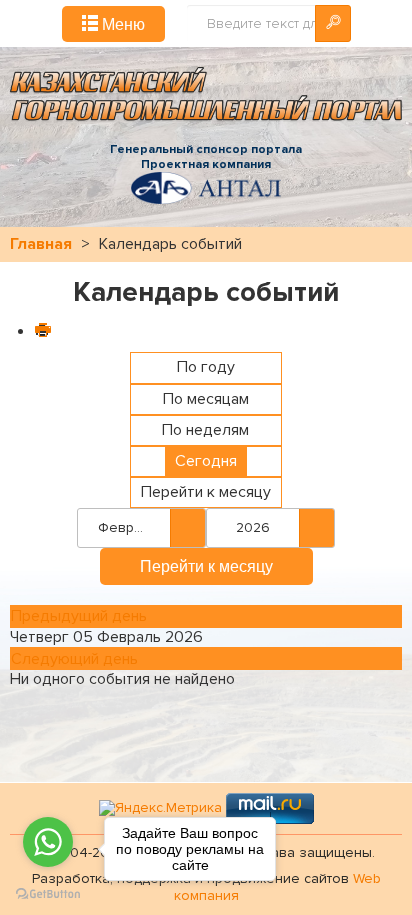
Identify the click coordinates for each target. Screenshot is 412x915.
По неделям (205, 430)
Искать (333, 23)
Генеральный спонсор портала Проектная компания (206, 157)
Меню (121, 23)
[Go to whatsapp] (48, 842)
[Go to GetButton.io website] (48, 894)
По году (206, 367)
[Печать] (42, 332)
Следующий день (74, 659)
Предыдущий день (79, 616)
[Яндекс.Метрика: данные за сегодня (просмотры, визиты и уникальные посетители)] (160, 808)
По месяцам (206, 399)
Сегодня (206, 461)
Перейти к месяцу (206, 492)
